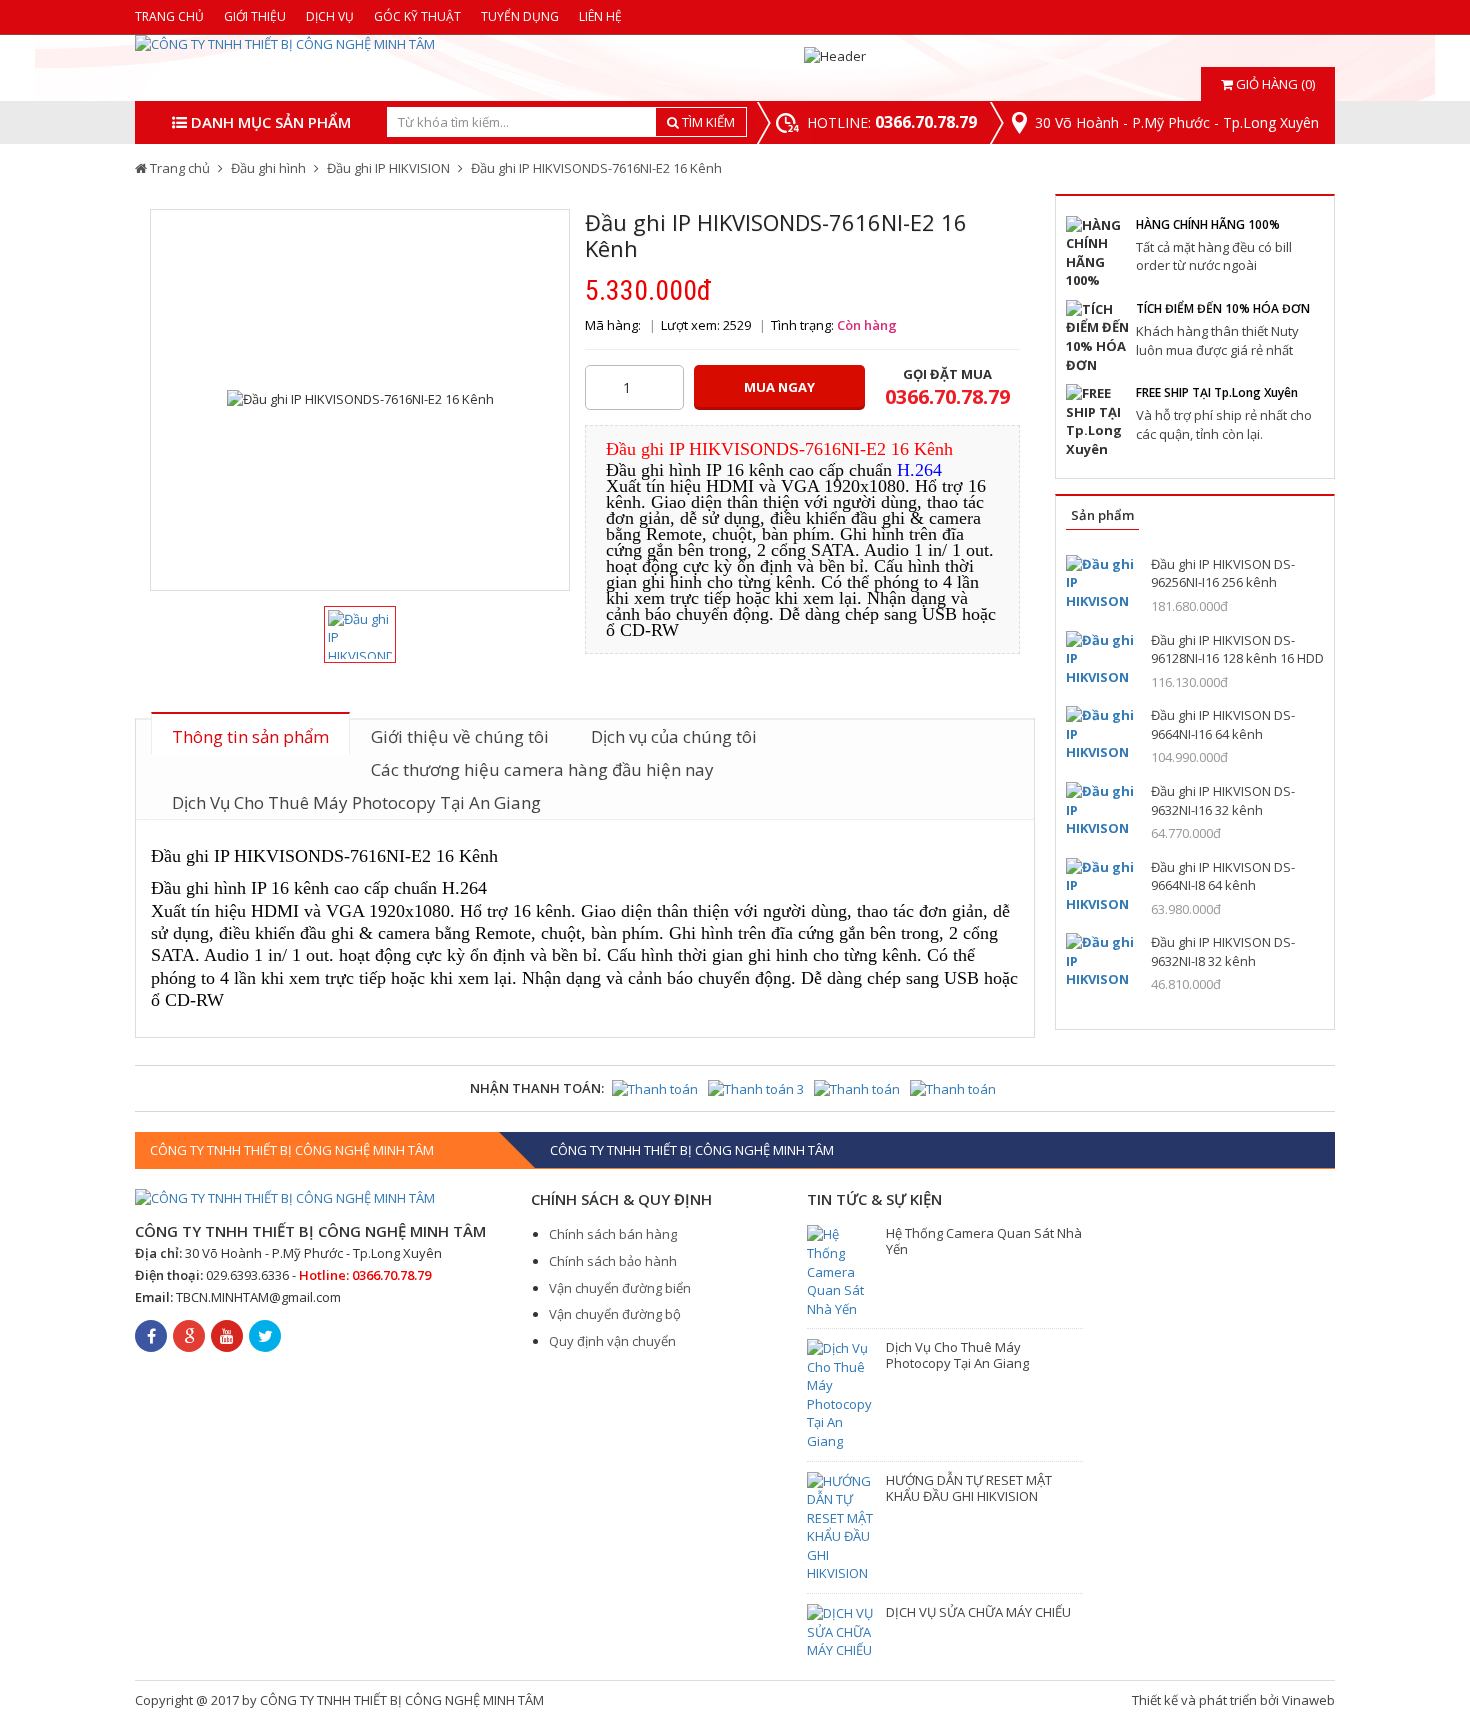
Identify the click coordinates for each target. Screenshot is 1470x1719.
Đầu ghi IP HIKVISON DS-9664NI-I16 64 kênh (1223, 724)
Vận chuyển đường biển (620, 1288)
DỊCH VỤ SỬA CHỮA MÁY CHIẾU (978, 1612)
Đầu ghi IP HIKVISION (388, 168)
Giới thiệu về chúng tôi (460, 736)
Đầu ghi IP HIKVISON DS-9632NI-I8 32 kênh (1223, 951)
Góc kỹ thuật (417, 16)
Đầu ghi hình (268, 168)
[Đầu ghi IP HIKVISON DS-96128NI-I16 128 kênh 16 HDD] (1101, 658)
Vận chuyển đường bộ (615, 1314)
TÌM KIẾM (707, 122)
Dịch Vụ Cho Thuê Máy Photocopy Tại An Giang (356, 802)
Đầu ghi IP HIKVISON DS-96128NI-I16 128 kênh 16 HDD (1237, 649)
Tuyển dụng (520, 16)
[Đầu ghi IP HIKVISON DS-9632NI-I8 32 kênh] (1101, 960)
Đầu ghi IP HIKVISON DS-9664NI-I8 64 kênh (1223, 876)
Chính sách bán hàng (613, 1234)
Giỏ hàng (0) (1274, 84)
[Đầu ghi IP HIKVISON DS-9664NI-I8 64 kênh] (1101, 885)
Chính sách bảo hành (613, 1261)
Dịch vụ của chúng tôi (674, 736)
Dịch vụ (330, 16)
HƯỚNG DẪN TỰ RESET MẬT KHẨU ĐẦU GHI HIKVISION (969, 1488)
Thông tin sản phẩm (250, 736)
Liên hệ (600, 16)
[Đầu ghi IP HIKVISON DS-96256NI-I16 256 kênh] (1101, 582)
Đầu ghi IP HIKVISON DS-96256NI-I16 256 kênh (1223, 573)
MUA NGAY (779, 387)
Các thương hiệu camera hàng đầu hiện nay (542, 769)
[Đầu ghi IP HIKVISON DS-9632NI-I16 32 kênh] (1101, 809)
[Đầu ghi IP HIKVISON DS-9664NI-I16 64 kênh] (1101, 733)
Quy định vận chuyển (612, 1341)
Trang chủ (169, 16)
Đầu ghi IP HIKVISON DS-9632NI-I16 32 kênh (1223, 800)
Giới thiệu (255, 16)
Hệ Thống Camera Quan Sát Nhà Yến (984, 1241)
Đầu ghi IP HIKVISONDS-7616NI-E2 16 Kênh (596, 168)
